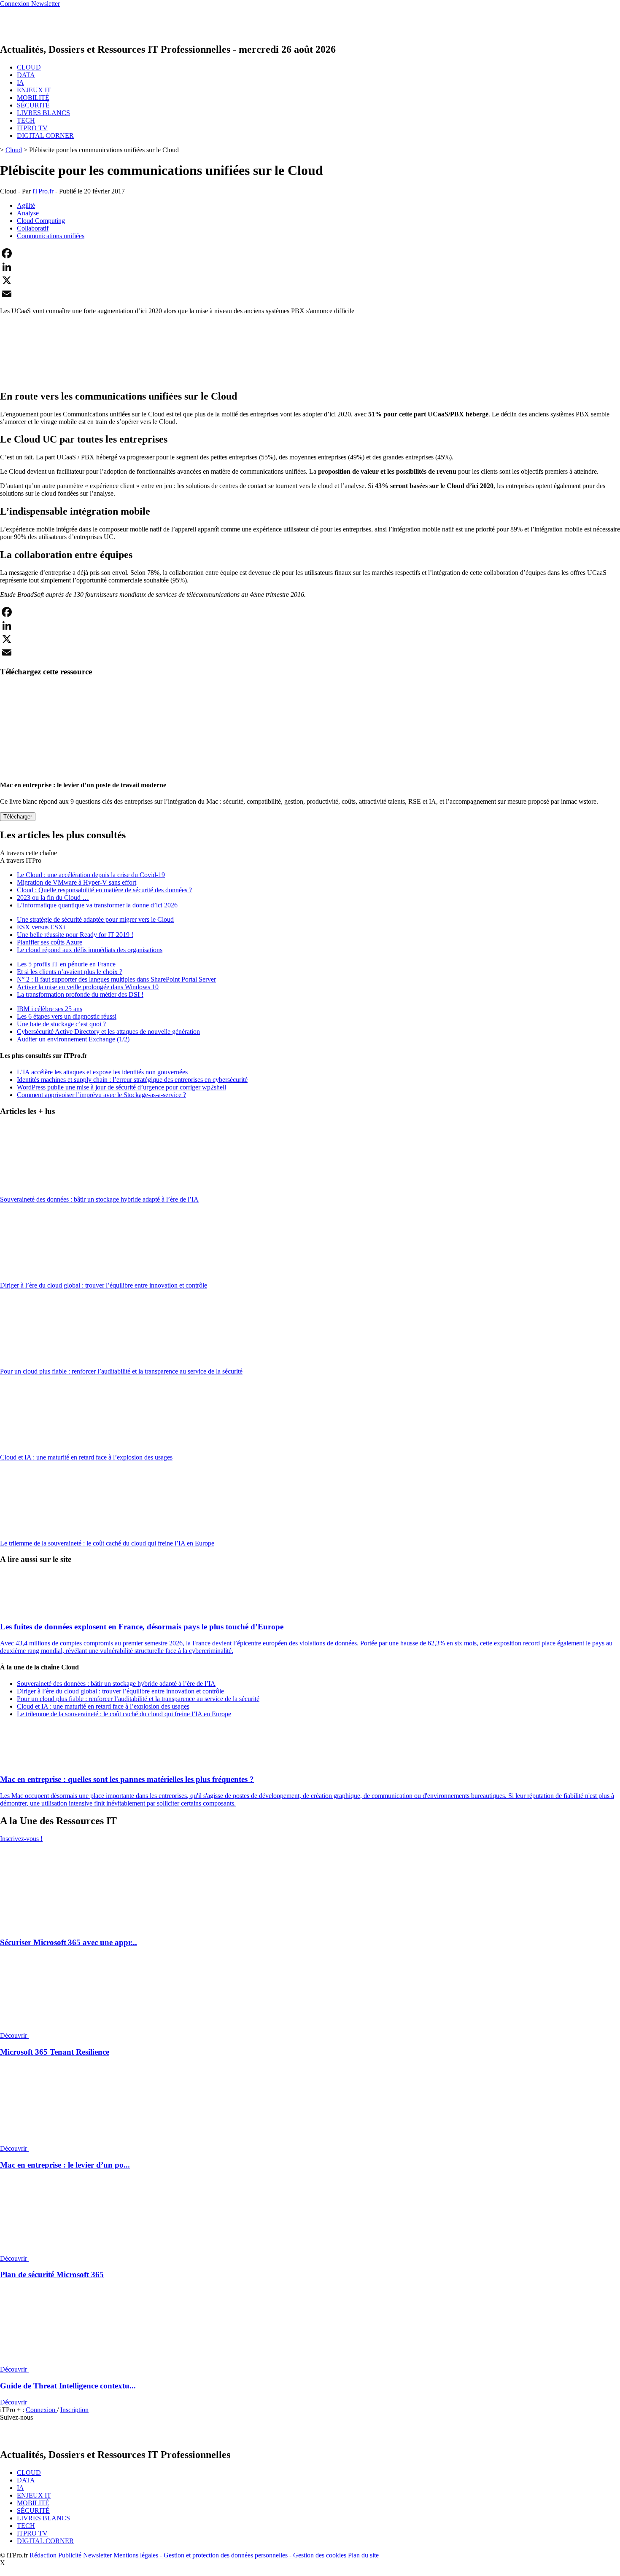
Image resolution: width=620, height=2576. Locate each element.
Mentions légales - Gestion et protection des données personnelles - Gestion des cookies (230, 2555)
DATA (26, 75)
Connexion (41, 2410)
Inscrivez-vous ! (21, 1839)
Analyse (28, 213)
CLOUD (29, 67)
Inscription (74, 2410)
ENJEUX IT (34, 90)
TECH (26, 120)
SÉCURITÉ (33, 105)
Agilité (26, 205)
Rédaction (43, 2555)
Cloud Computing (41, 221)
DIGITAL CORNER (45, 136)
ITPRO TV (32, 128)
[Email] (310, 294)
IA (20, 82)
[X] (310, 280)
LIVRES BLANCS (43, 113)
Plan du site (363, 2555)
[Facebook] (310, 253)
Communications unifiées (51, 236)
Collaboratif (33, 228)
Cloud (14, 150)
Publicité (70, 2555)
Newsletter (97, 2555)
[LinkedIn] (310, 267)
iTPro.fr (43, 191)
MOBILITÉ (33, 98)
